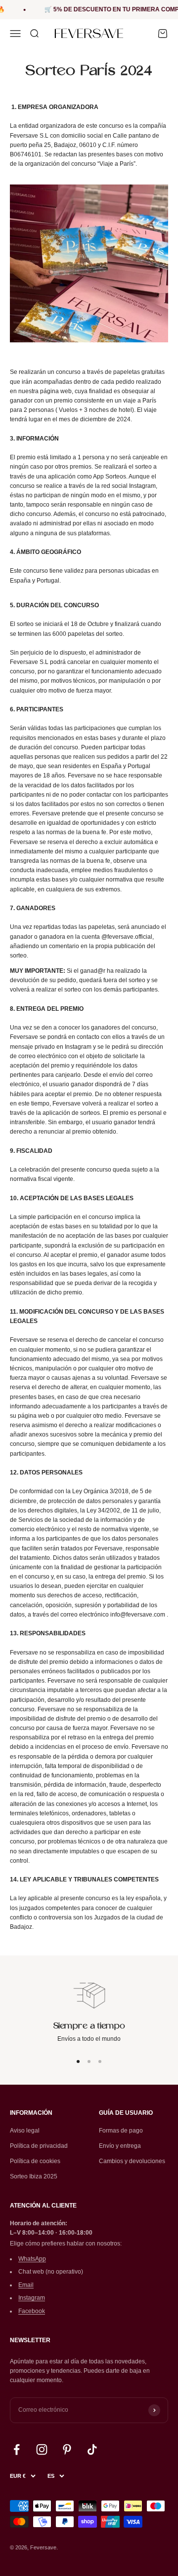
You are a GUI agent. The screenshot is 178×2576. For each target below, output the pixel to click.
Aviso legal (25, 2131)
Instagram (32, 2298)
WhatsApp (32, 2259)
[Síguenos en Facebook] (17, 2449)
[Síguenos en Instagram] (42, 2449)
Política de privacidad (39, 2146)
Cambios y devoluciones (132, 2161)
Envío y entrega (120, 2146)
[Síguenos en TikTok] (92, 2449)
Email (26, 2285)
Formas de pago (121, 2131)
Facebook (32, 2311)
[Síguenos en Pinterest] (67, 2449)
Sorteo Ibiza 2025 (34, 2176)
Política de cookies (35, 2161)
